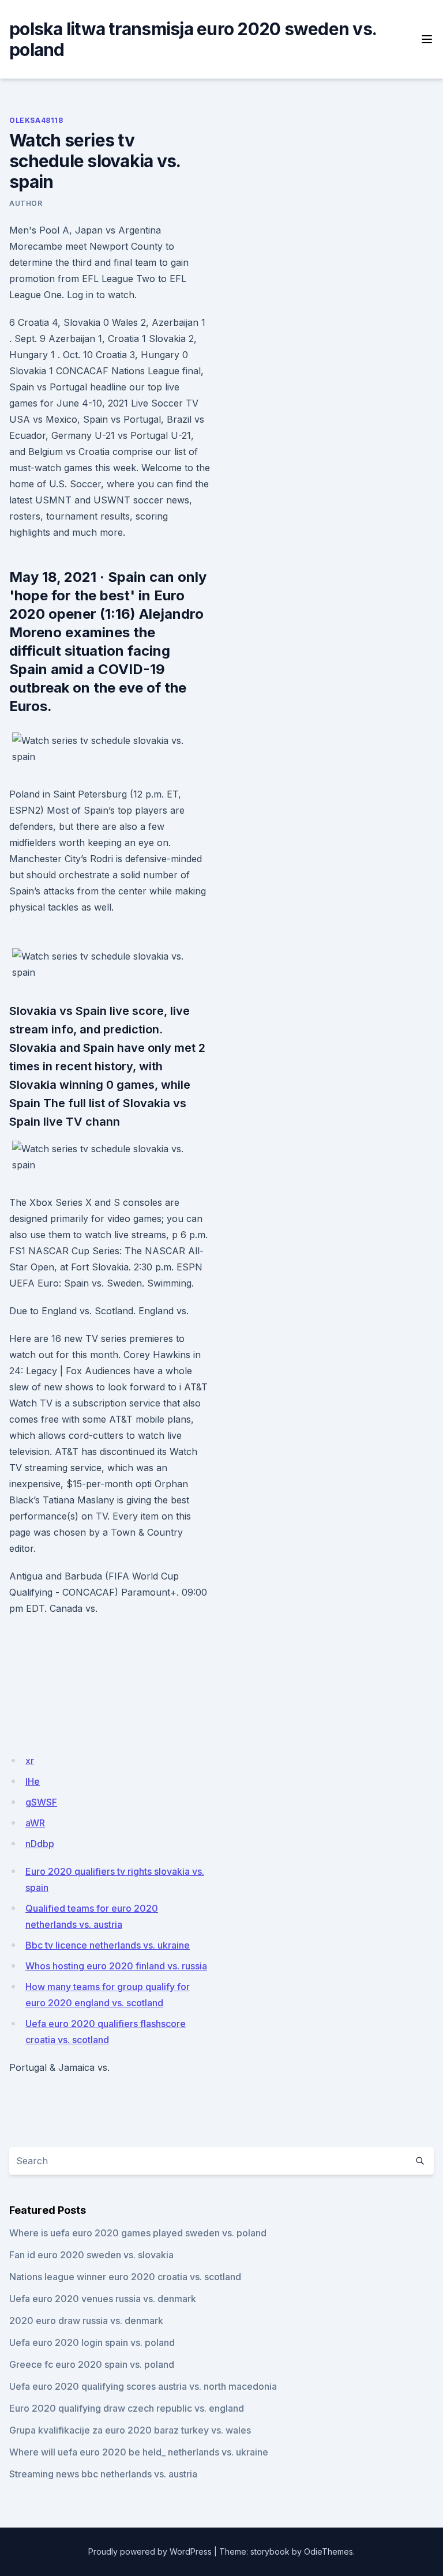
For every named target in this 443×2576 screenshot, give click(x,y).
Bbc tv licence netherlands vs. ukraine (108, 1945)
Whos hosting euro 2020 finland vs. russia (116, 1966)
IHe (33, 1781)
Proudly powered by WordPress (150, 2551)
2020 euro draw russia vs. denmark (86, 2321)
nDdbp (40, 1844)
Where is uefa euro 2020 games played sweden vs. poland (138, 2233)
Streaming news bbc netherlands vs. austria (103, 2474)
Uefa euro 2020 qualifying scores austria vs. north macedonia (143, 2386)
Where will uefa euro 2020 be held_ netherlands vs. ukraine (139, 2452)
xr (30, 1761)
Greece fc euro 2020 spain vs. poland (92, 2364)
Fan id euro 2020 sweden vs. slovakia (91, 2255)
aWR (35, 1823)
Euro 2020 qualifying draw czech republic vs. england (127, 2408)
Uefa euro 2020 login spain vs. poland (92, 2342)
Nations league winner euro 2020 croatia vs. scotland (125, 2277)
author (26, 203)
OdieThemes (329, 2551)
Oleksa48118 (36, 120)
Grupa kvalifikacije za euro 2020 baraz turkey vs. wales (130, 2430)
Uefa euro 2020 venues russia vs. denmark (103, 2299)
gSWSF (41, 1802)
